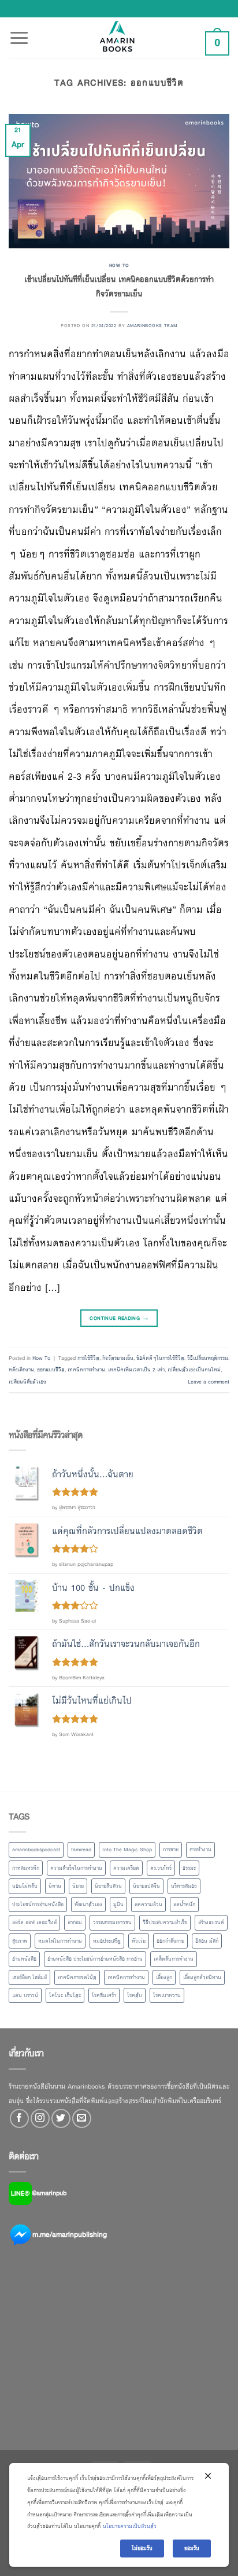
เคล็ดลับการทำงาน (174, 1959)
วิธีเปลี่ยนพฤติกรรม (208, 1358)
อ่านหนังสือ (24, 1959)
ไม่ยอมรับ (142, 2548)
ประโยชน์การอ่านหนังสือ (38, 1905)
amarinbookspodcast (36, 1850)
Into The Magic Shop (127, 1850)
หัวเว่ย (139, 1941)
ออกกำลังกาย (170, 1941)
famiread (81, 1850)
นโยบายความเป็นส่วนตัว (130, 2526)
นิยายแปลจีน (146, 1886)
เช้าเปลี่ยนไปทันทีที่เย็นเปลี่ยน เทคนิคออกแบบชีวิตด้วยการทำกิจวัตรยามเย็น (119, 287)
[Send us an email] (82, 2118)
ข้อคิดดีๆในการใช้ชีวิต (160, 1358)
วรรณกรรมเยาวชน (112, 1922)
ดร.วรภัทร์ (161, 1868)
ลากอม (75, 1922)
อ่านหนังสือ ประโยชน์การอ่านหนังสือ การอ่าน (95, 1959)
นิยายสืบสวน (108, 1886)
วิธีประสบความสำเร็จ (165, 1922)
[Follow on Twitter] (61, 2118)
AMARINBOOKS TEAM (152, 325)
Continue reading (119, 1318)
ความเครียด (126, 1868)
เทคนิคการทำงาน (86, 1370)
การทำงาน (200, 1850)
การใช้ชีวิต (88, 1358)
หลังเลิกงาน (21, 1370)
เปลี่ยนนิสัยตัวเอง (27, 1382)
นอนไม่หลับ (25, 1886)
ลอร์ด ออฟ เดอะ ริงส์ (34, 1922)
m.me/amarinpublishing (70, 2234)
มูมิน (118, 1905)
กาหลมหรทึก (26, 1868)
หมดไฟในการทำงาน (60, 1941)
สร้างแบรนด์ (211, 1922)
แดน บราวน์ (25, 1995)
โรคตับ (135, 1995)
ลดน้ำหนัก (184, 1905)
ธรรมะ (189, 1868)
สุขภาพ (20, 1941)
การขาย (171, 1850)
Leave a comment (209, 1382)
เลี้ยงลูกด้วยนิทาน (202, 1977)
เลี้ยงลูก (164, 1977)
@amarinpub (49, 2193)
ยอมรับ (192, 2548)
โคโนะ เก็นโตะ (65, 1995)
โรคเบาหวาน (167, 1995)
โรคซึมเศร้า (104, 1995)
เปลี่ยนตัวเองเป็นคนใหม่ (194, 1370)
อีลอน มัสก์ (207, 1941)
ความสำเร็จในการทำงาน (76, 1868)
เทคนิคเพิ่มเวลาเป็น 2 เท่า (136, 1370)
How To (119, 265)
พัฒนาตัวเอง (88, 1905)
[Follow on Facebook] (19, 2118)
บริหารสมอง (184, 1886)
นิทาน (55, 1886)
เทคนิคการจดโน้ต (77, 1977)
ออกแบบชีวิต (51, 1370)
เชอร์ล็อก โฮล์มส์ (29, 1977)
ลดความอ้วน (148, 1905)
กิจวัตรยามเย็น (118, 1358)
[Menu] (19, 31)
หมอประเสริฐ (107, 1941)
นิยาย (78, 1886)
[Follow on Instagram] (40, 2118)
